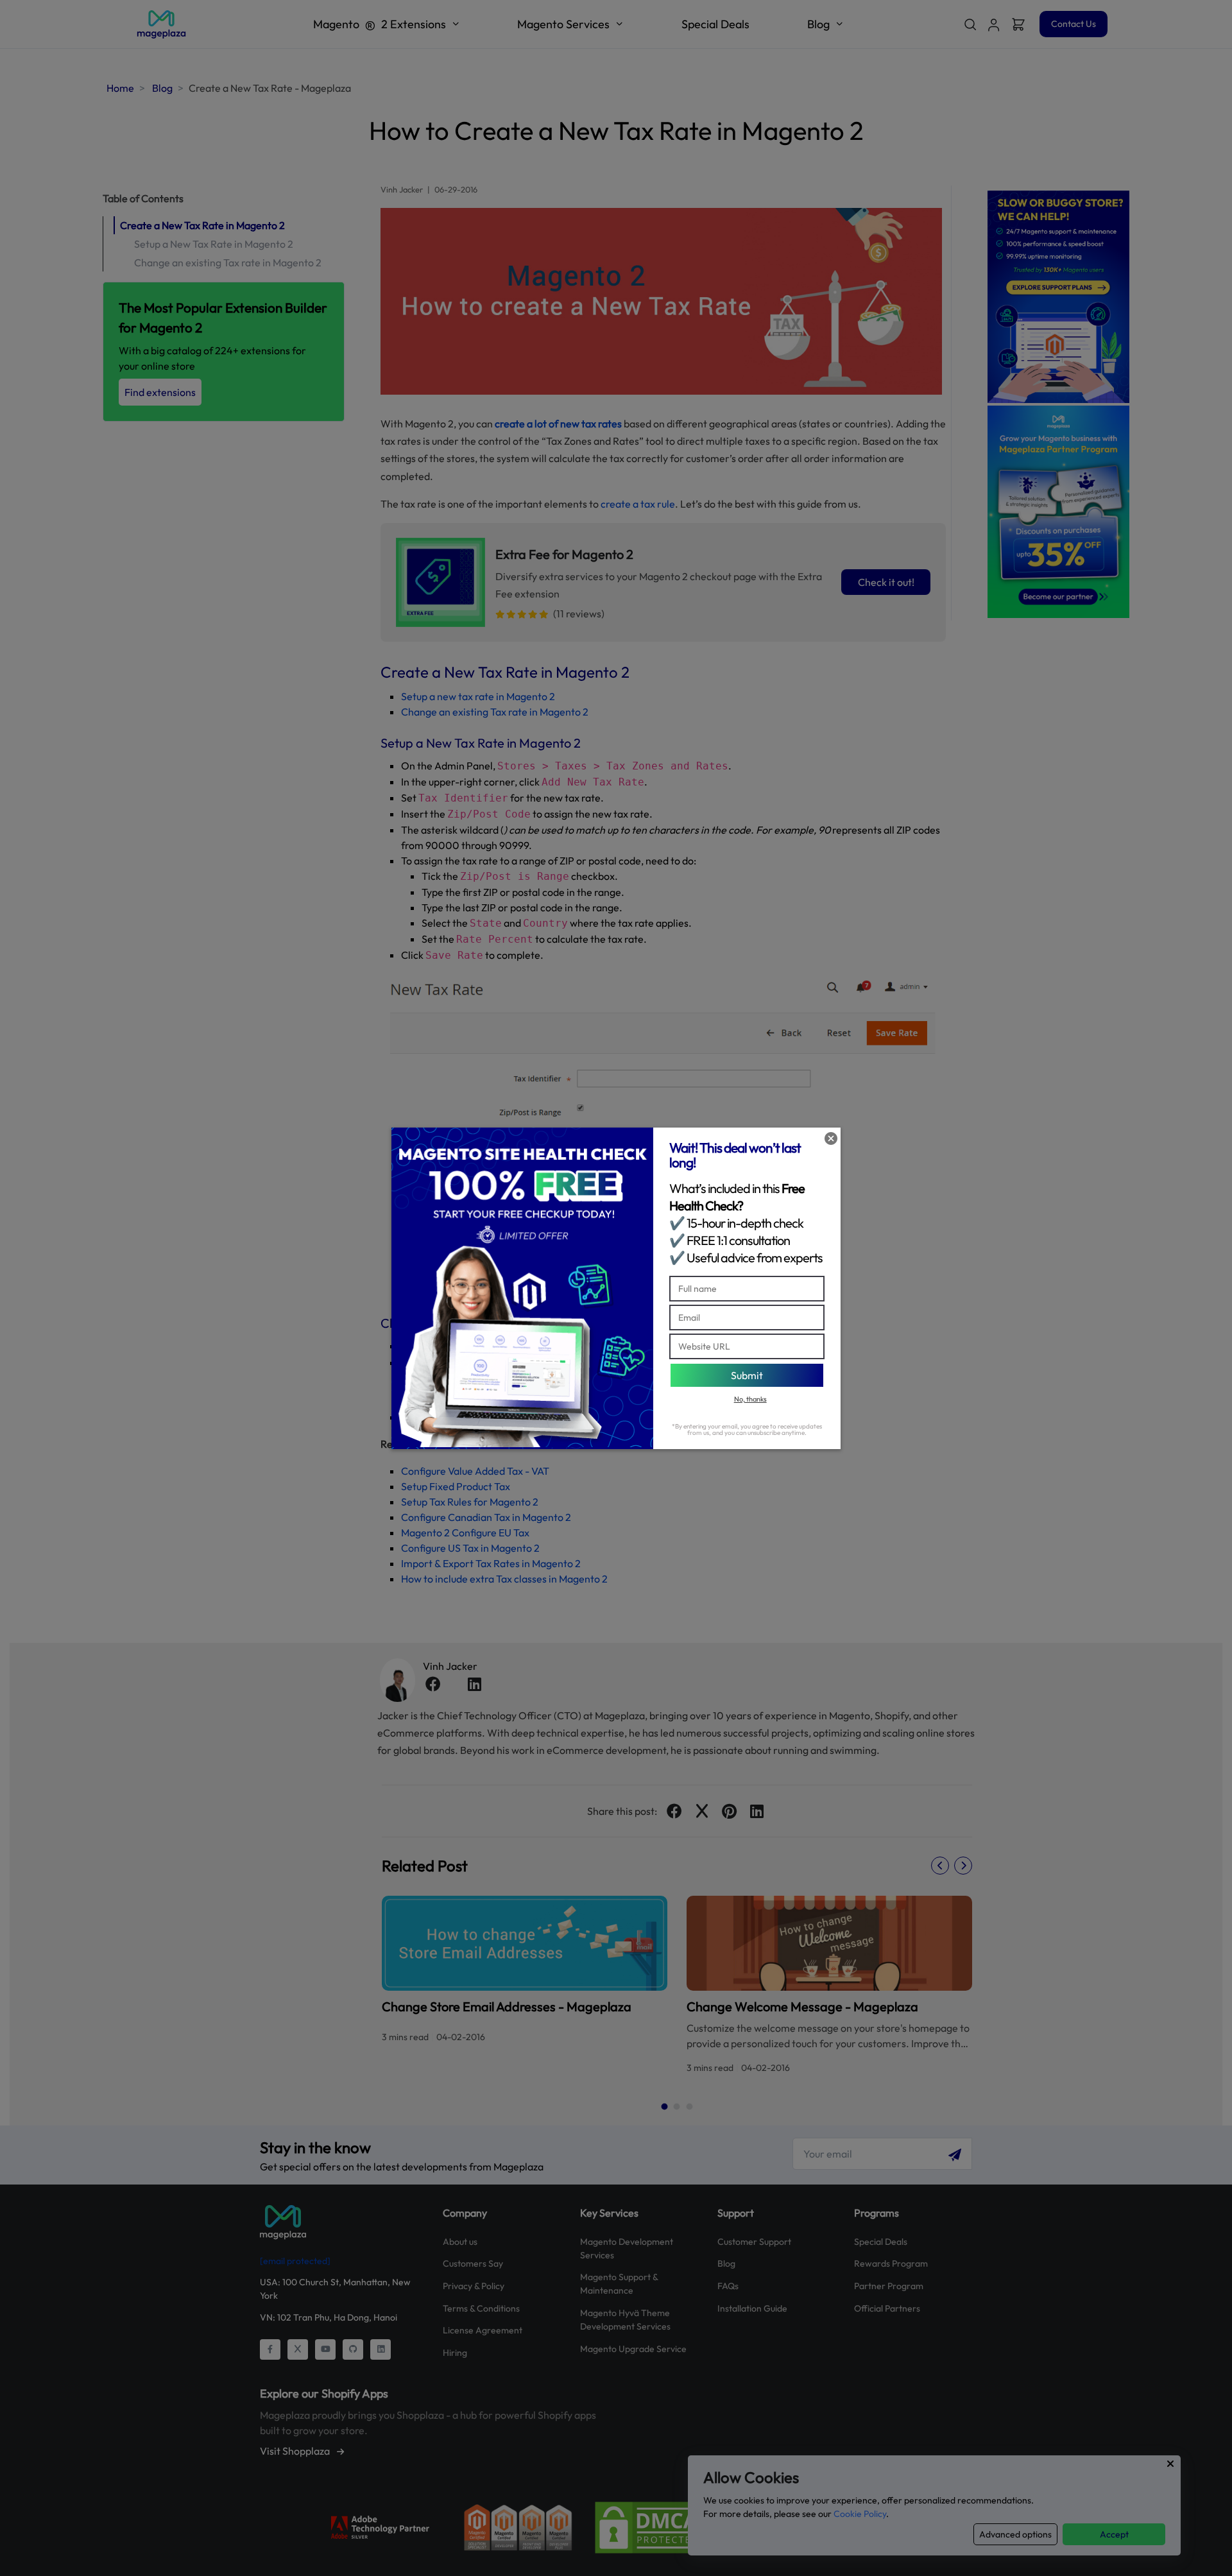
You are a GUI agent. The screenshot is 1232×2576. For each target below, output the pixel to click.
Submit (747, 1375)
